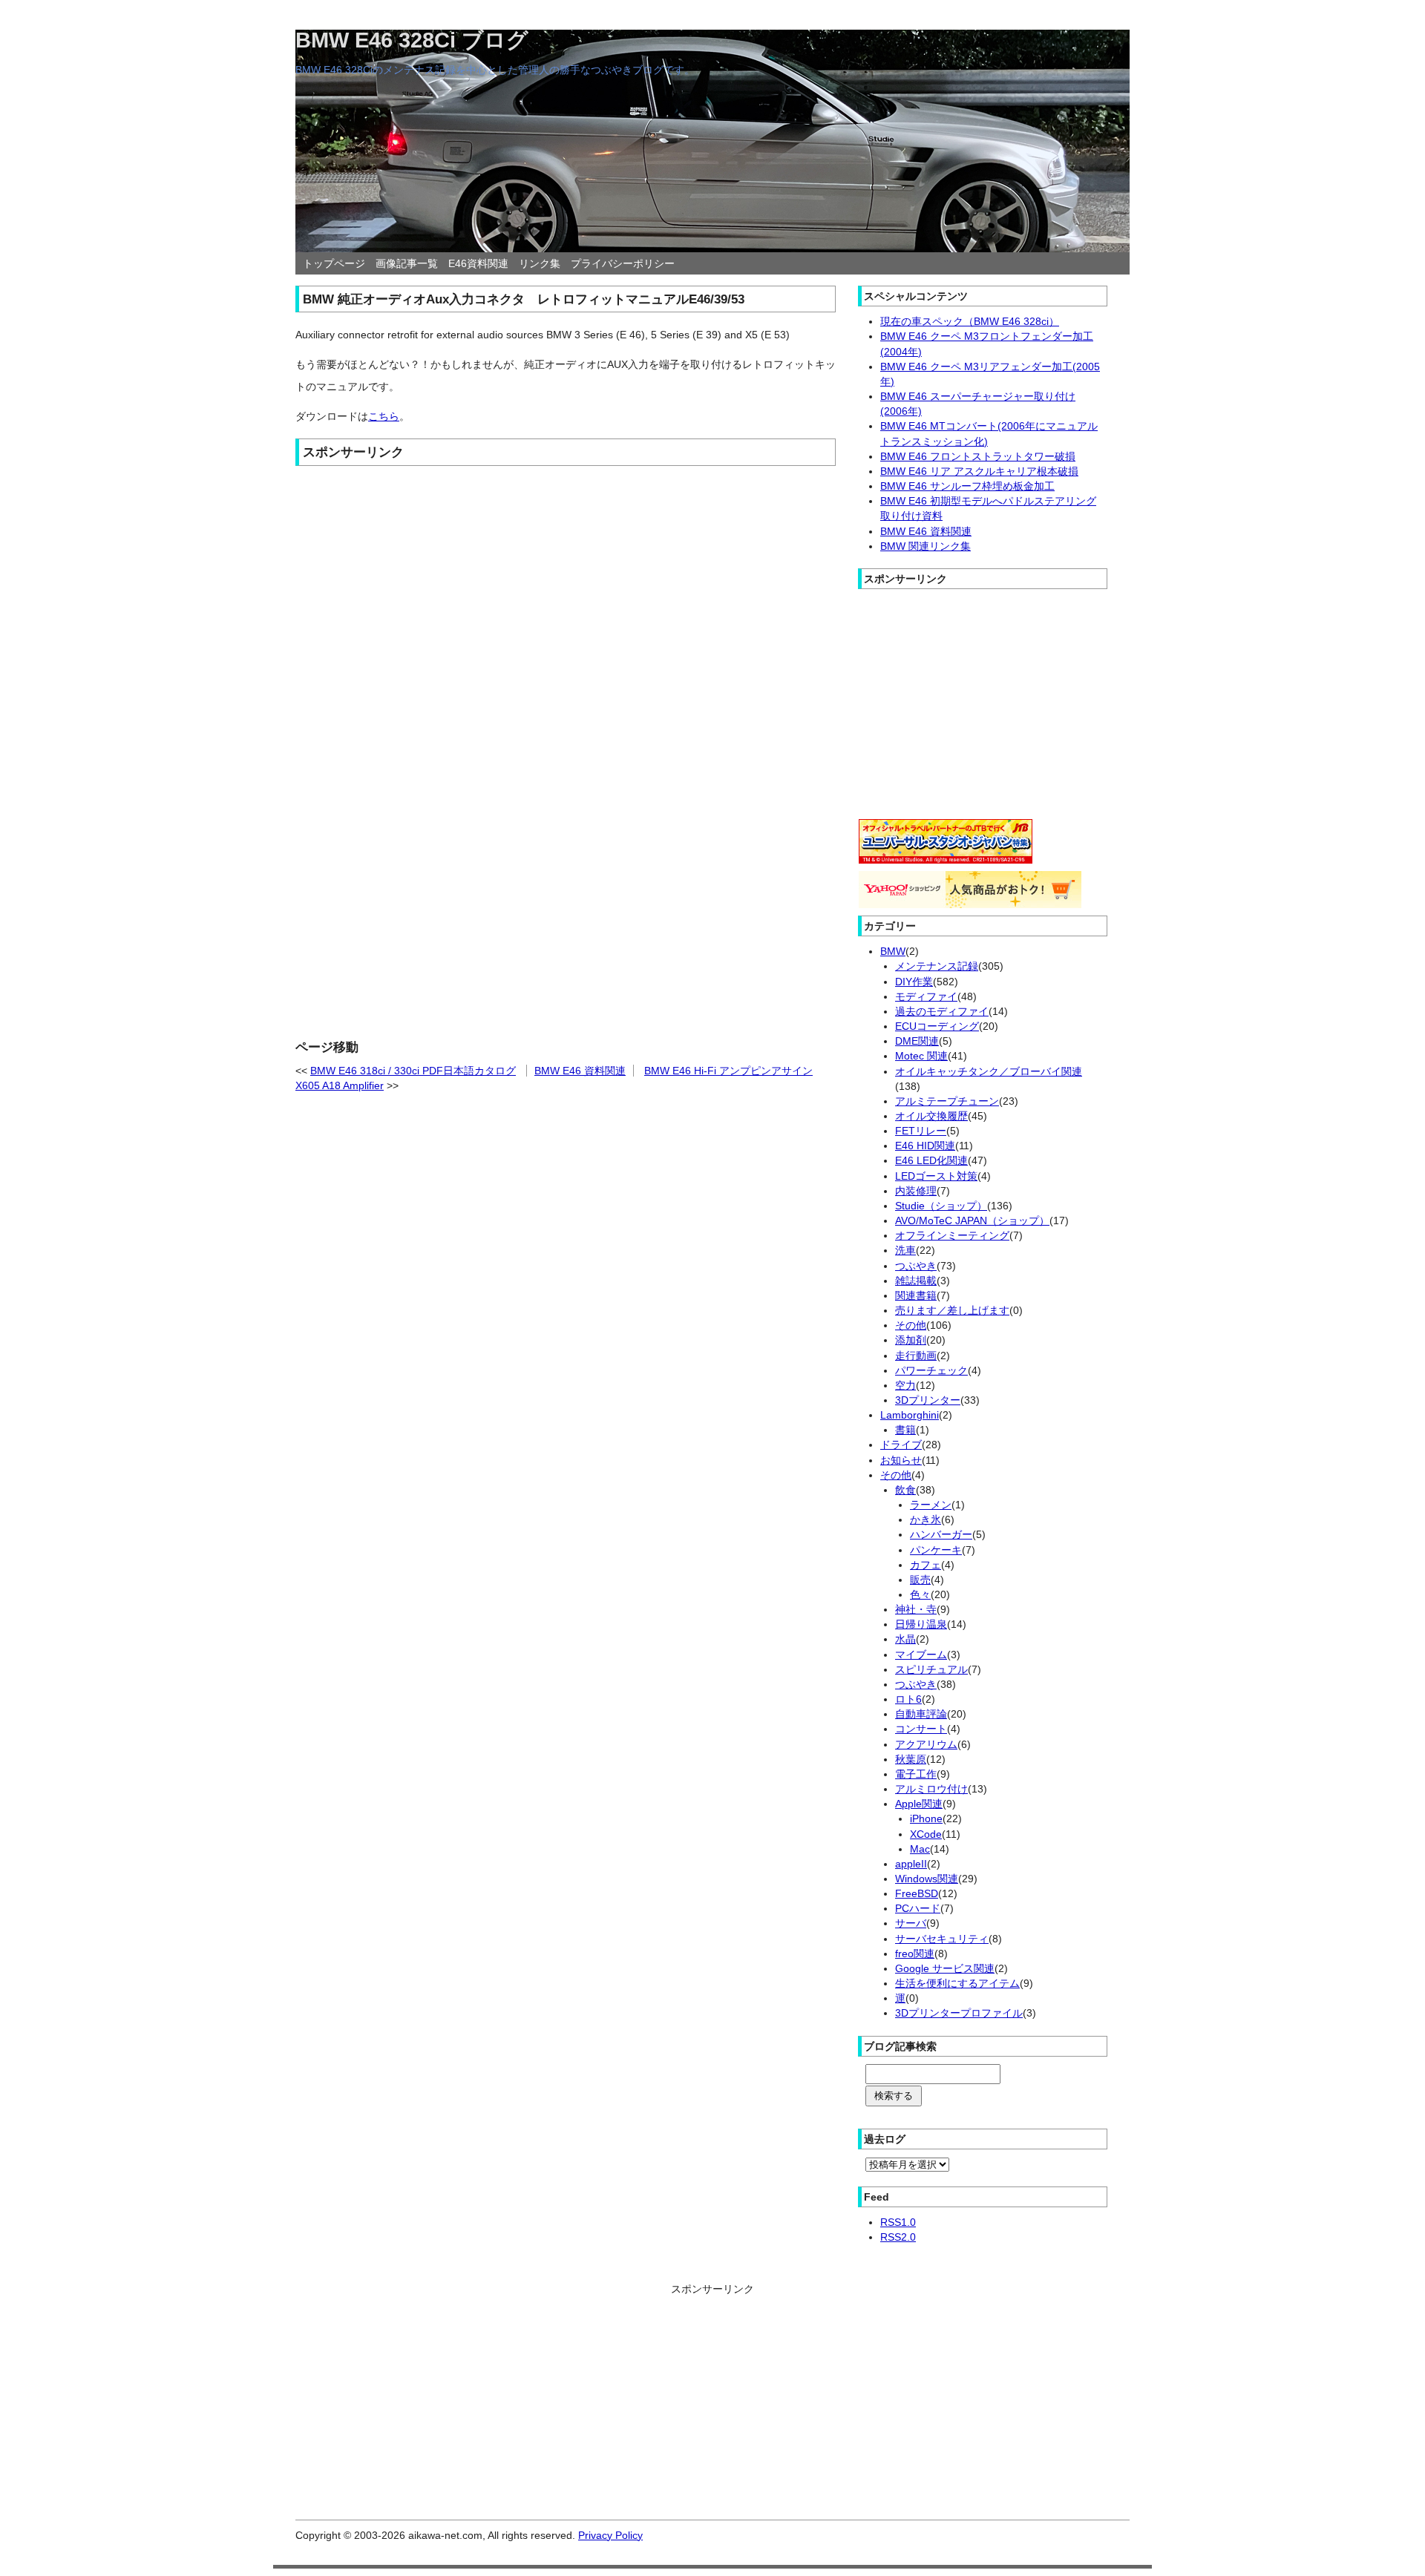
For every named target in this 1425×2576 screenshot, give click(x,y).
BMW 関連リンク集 (926, 546)
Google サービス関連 (945, 1968)
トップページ (334, 263)
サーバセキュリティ (942, 1939)
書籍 (905, 1430)
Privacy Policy (610, 2535)
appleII (911, 1864)
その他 (911, 1325)
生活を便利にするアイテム (957, 1983)
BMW (893, 951)
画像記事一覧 (407, 263)
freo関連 (915, 1954)
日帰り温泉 (921, 1624)
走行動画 (916, 1356)
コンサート (921, 1729)
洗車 (905, 1250)
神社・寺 (916, 1609)
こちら (384, 416)
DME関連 (917, 1041)
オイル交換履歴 (931, 1116)
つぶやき (916, 1266)
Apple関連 (919, 1804)
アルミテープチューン (947, 1101)
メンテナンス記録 (937, 966)
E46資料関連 (478, 263)
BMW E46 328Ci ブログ (412, 40)
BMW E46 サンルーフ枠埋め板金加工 (967, 486)
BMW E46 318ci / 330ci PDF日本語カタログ (413, 1071)
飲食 (905, 1490)
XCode (926, 1834)
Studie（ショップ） (941, 1206)
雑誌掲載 (916, 1281)
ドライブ (901, 1445)
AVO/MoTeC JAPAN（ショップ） (972, 1220)
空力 (905, 1385)
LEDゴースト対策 (936, 1176)
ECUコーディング (937, 1026)
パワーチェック (931, 1370)
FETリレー (921, 1131)
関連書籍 (916, 1295)
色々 (920, 1594)
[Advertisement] (566, 581)
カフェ (926, 1565)
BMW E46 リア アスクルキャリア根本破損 (979, 471)
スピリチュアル (931, 1669)
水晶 (905, 1639)
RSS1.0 (898, 2222)
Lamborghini (910, 1415)
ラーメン (931, 1505)
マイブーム (921, 1655)
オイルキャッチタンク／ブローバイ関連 (989, 1071)
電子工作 (916, 1774)
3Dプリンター (928, 1400)
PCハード (918, 1908)
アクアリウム (926, 1744)
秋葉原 (911, 1759)
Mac (920, 1849)
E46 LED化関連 (931, 1160)
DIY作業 (914, 982)
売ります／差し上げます (952, 1310)
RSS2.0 (898, 2237)
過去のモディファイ (942, 1011)
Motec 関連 (921, 1056)
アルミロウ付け (931, 1789)
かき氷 (926, 1519)
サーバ (911, 1923)
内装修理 (916, 1191)
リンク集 (540, 263)
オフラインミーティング (952, 1235)
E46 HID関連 (925, 1146)
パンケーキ (936, 1550)
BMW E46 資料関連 (580, 1071)
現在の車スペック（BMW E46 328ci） (970, 321)
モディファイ (926, 996)
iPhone (926, 1818)
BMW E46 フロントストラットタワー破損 (978, 456)
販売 (920, 1580)
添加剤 (911, 1340)
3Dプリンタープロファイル (959, 2013)
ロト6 (908, 1699)
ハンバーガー (941, 1534)
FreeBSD (917, 1893)
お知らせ (901, 1460)
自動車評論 (921, 1714)
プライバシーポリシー (623, 263)
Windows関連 (927, 1879)
